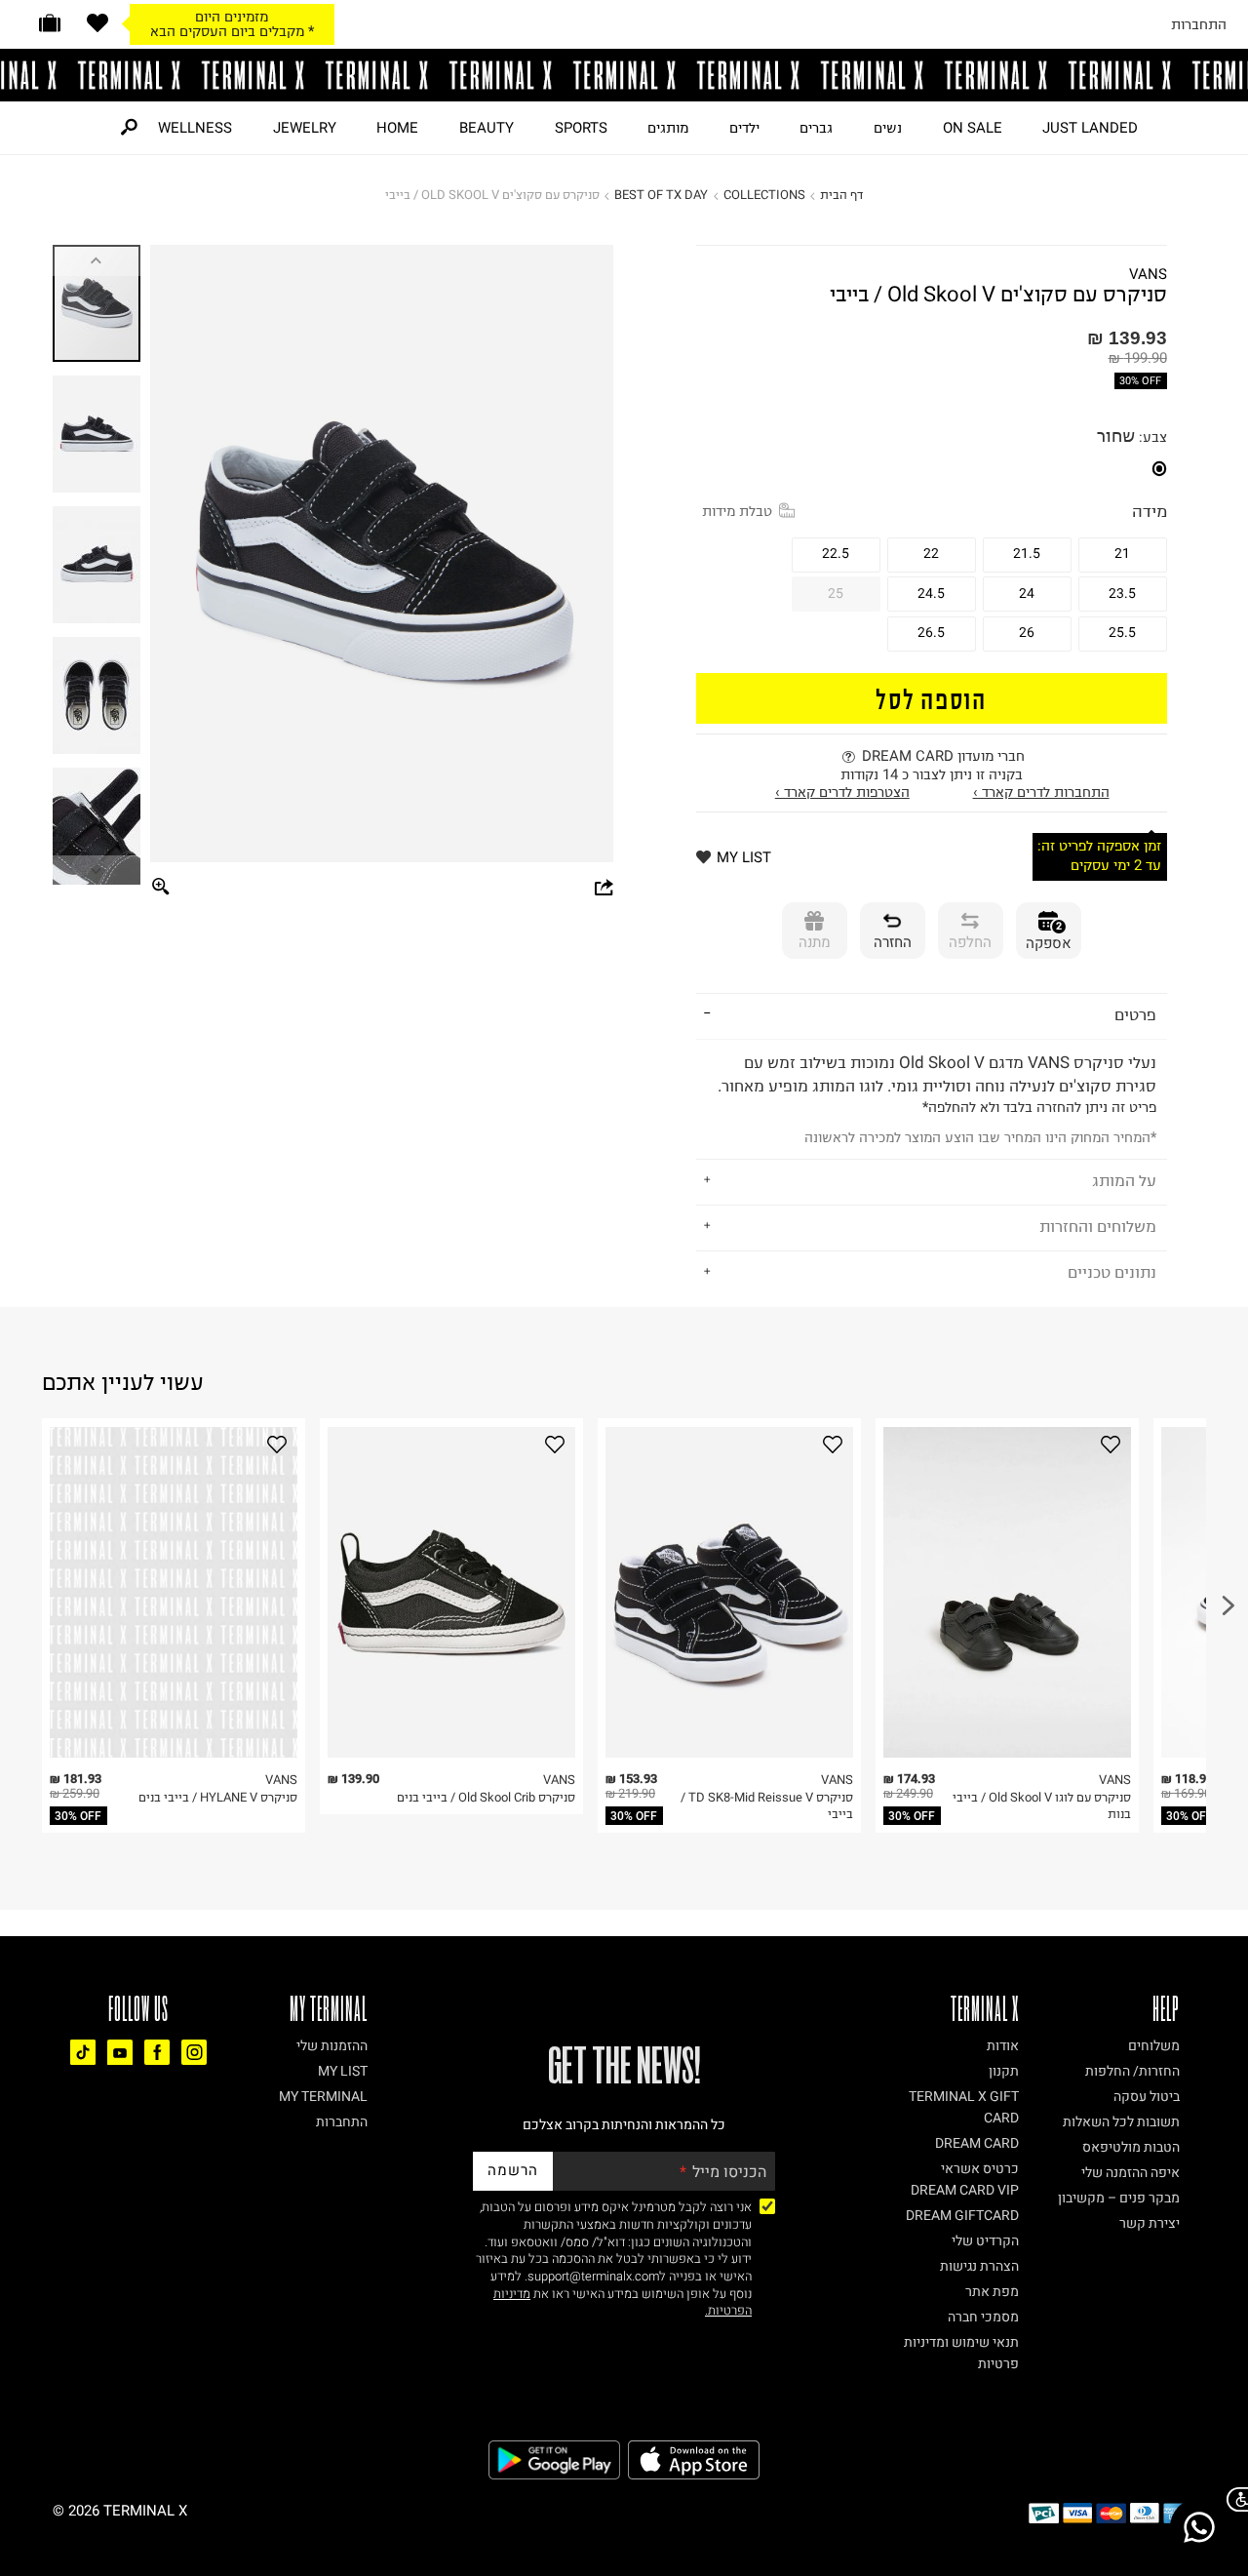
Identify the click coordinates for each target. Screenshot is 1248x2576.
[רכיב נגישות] (1233, 2499)
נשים (888, 128)
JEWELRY (305, 128)
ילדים (744, 128)
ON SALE (973, 128)
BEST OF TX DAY (661, 195)
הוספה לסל (931, 698)
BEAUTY (487, 128)
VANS (1148, 275)
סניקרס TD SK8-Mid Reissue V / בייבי (767, 1806)
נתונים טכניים (1112, 1272)
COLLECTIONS (764, 195)
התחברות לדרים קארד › (1041, 792)
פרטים (1135, 1014)
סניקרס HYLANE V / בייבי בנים (218, 1797)
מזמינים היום (232, 17)
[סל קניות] (50, 23)
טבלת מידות (737, 511)
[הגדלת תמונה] (161, 888)
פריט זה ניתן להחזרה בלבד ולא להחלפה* (937, 1100)
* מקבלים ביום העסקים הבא (232, 31)
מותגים (668, 128)
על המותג (1124, 1180)
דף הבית (841, 195)
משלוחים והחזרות (1098, 1226)
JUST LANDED (1090, 128)
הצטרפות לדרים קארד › (842, 792)
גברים (816, 128)
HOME (397, 128)
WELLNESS (195, 128)
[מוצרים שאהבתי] (97, 23)
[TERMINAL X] (624, 75)
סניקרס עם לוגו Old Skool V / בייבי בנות (1042, 1806)
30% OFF (1140, 381)
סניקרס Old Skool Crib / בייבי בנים (486, 1797)
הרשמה (513, 2170)
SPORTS (581, 128)
